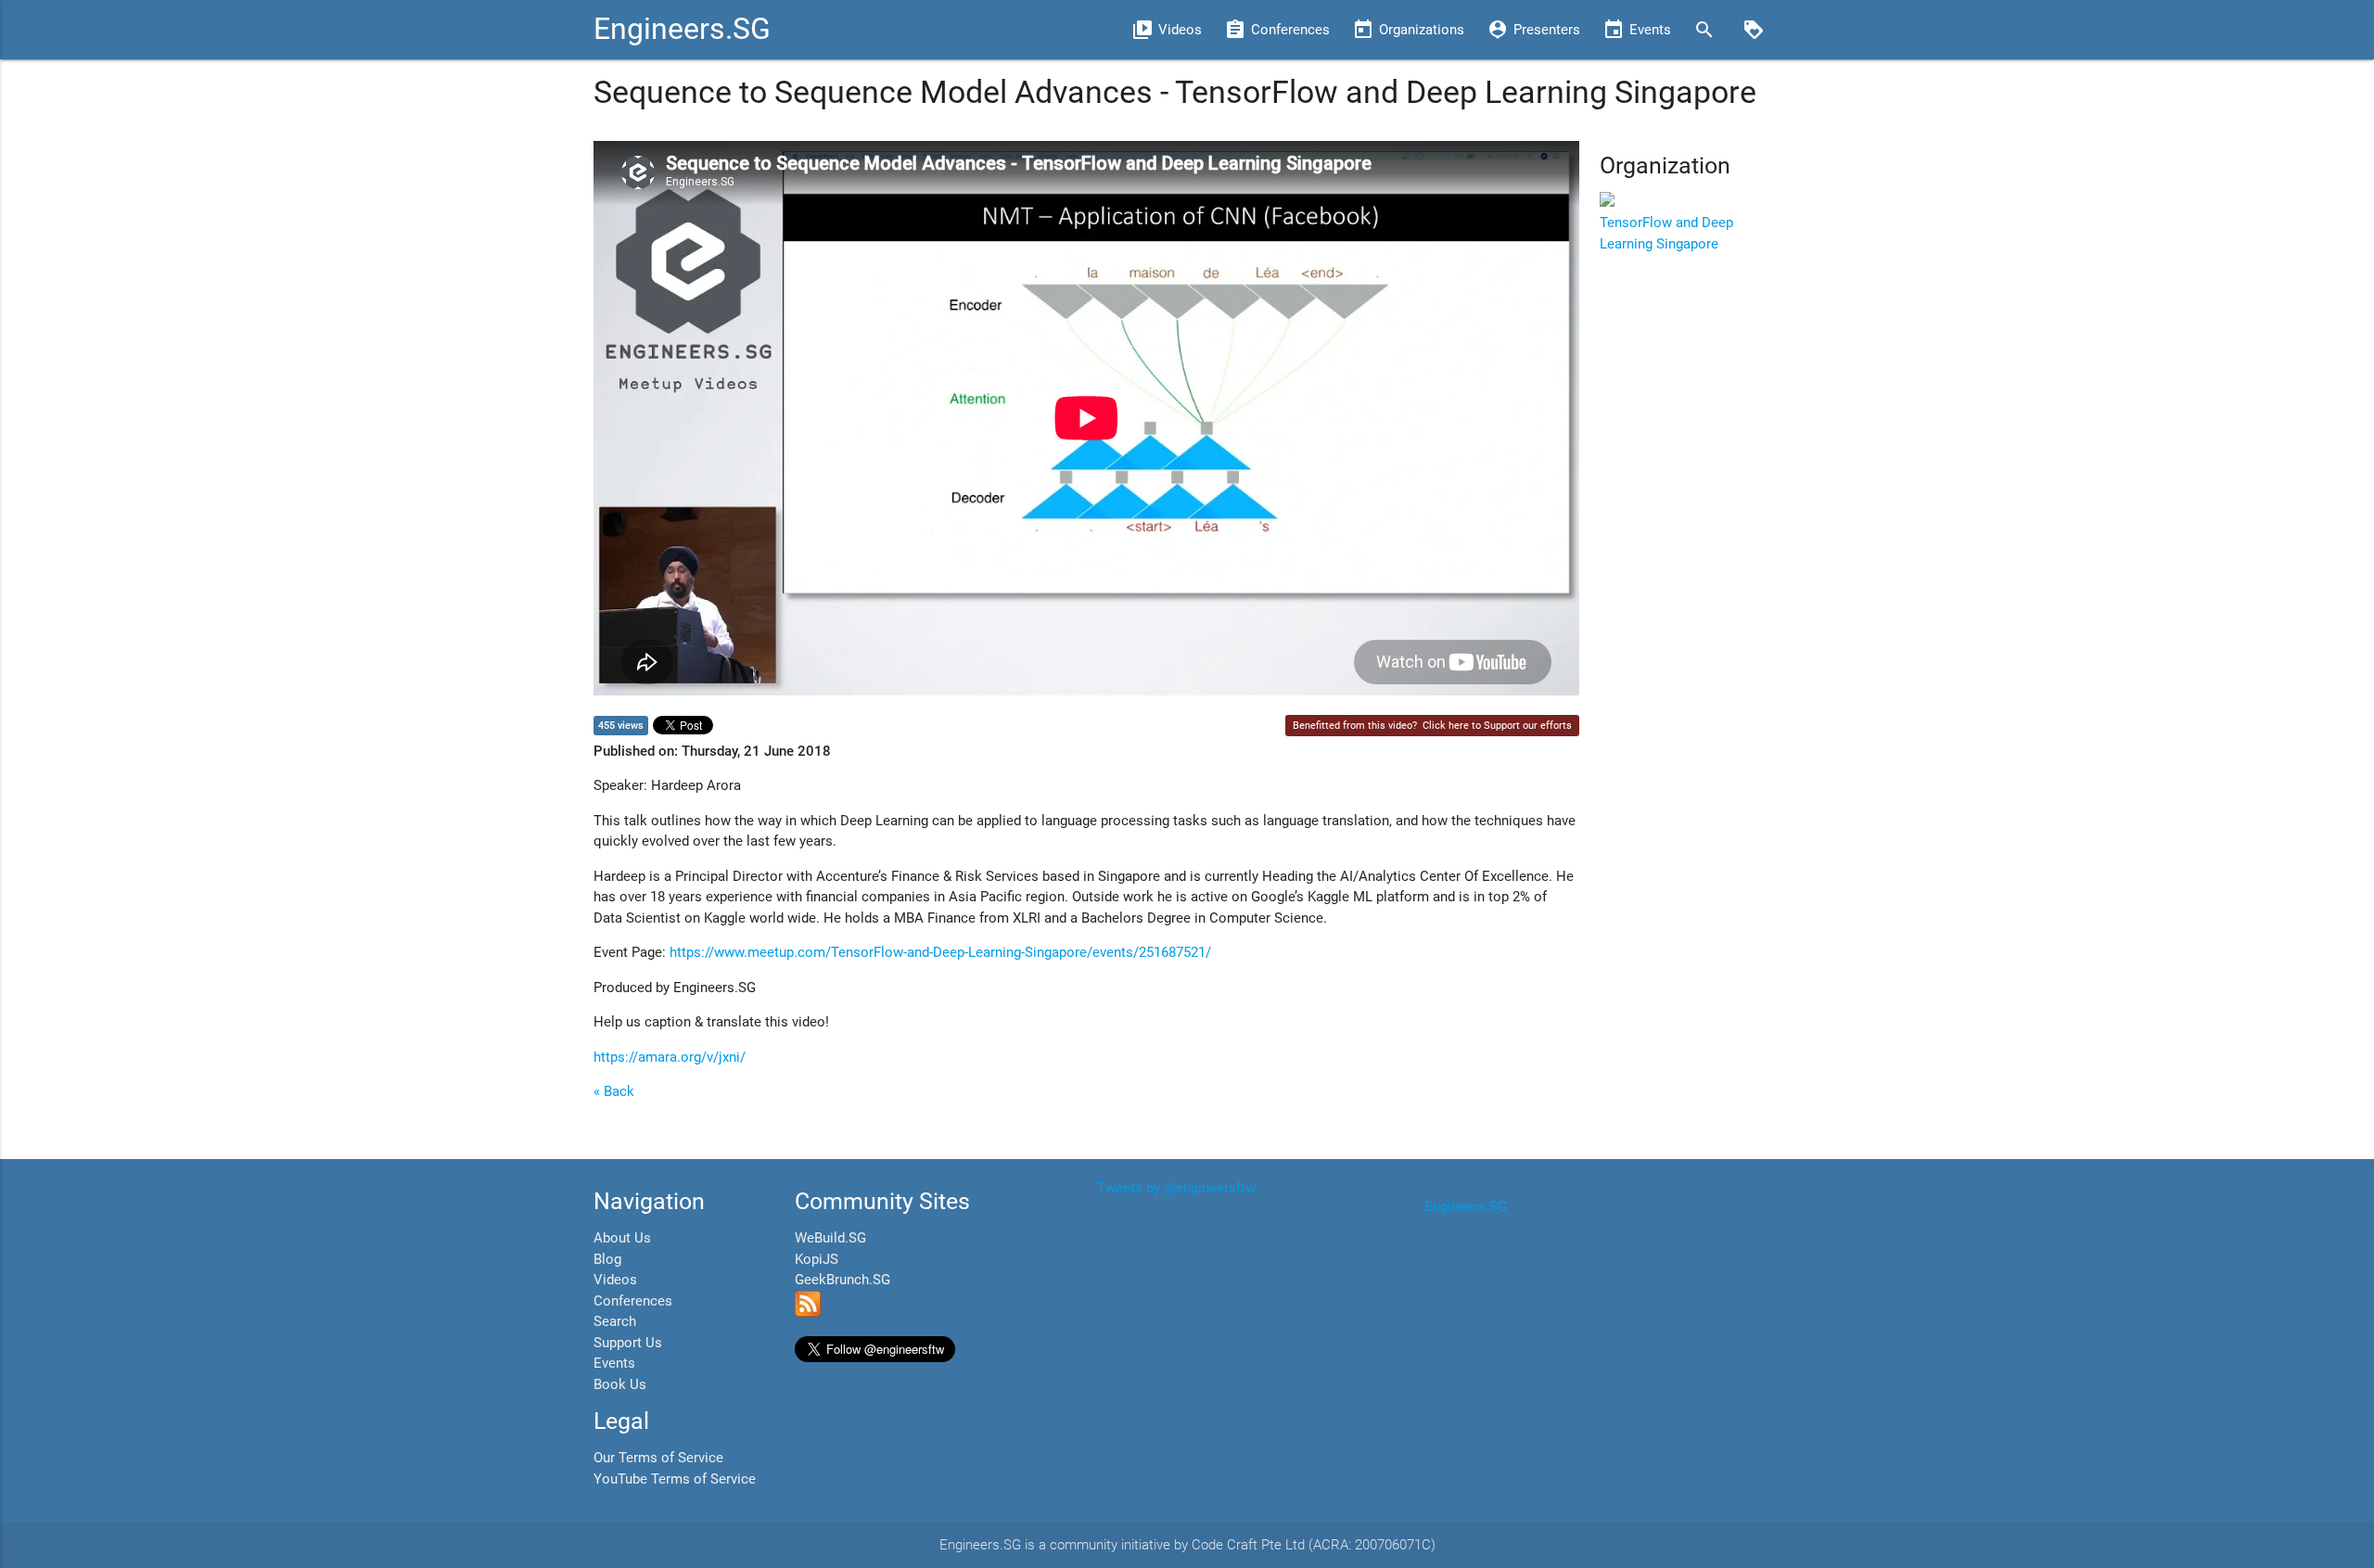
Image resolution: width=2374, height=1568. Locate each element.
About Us (622, 1238)
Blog (607, 1259)
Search (615, 1321)
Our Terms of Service (658, 1458)
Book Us (620, 1384)
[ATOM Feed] (808, 1312)
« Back (614, 1091)
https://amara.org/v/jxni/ (670, 1057)
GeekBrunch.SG (842, 1280)
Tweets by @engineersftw (1176, 1188)
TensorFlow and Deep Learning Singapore (1666, 233)
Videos (615, 1280)
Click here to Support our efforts (1497, 726)
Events (614, 1363)
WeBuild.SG (830, 1238)
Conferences (633, 1301)
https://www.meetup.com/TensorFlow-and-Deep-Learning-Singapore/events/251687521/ (940, 952)
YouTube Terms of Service (675, 1479)
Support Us (628, 1343)
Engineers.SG (682, 29)
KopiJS (817, 1259)
